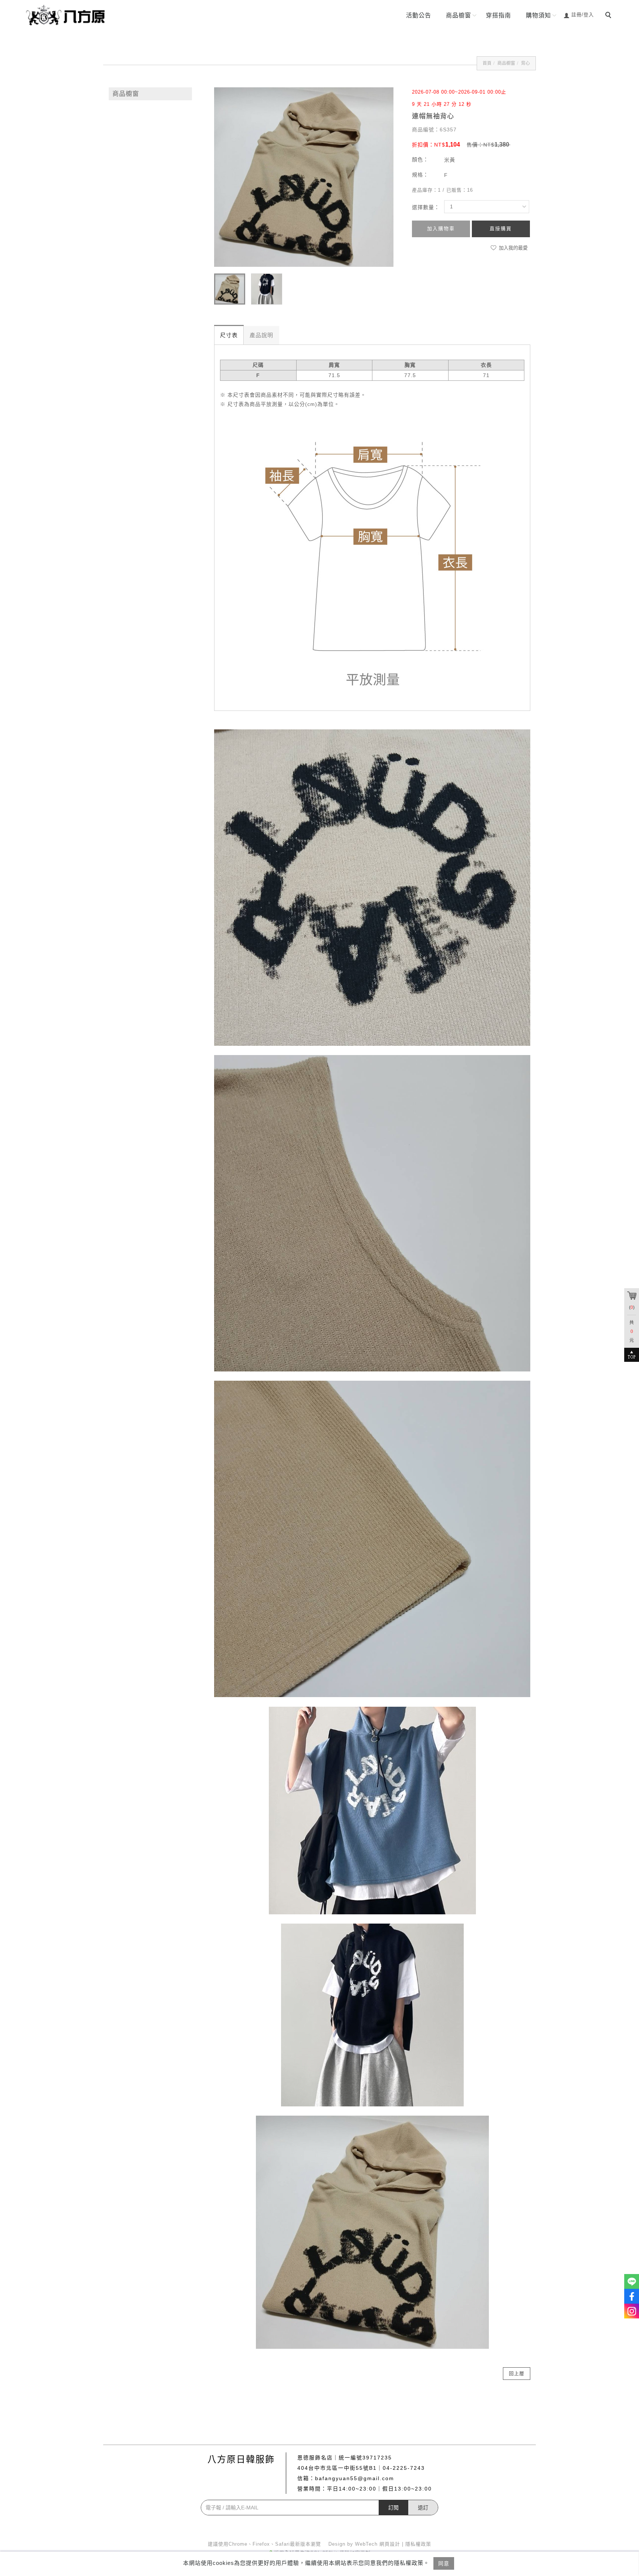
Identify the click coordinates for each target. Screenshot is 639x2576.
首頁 (487, 63)
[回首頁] (68, 15)
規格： (420, 175)
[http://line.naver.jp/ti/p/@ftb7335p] (632, 2281)
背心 (525, 63)
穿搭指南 (498, 15)
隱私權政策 (418, 2544)
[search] (609, 16)
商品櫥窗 (459, 15)
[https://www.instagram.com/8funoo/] (632, 2311)
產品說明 (261, 335)
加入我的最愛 (513, 248)
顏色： (420, 159)
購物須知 (538, 15)
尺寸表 (229, 335)
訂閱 (393, 2508)
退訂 (423, 2508)
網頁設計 (390, 2544)
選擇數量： (426, 207)
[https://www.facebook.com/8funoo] (632, 2296)
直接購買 (501, 229)
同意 (444, 2563)
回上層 (517, 2373)
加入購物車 (441, 229)
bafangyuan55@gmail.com (355, 2478)
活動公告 (419, 15)
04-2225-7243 (404, 2468)
